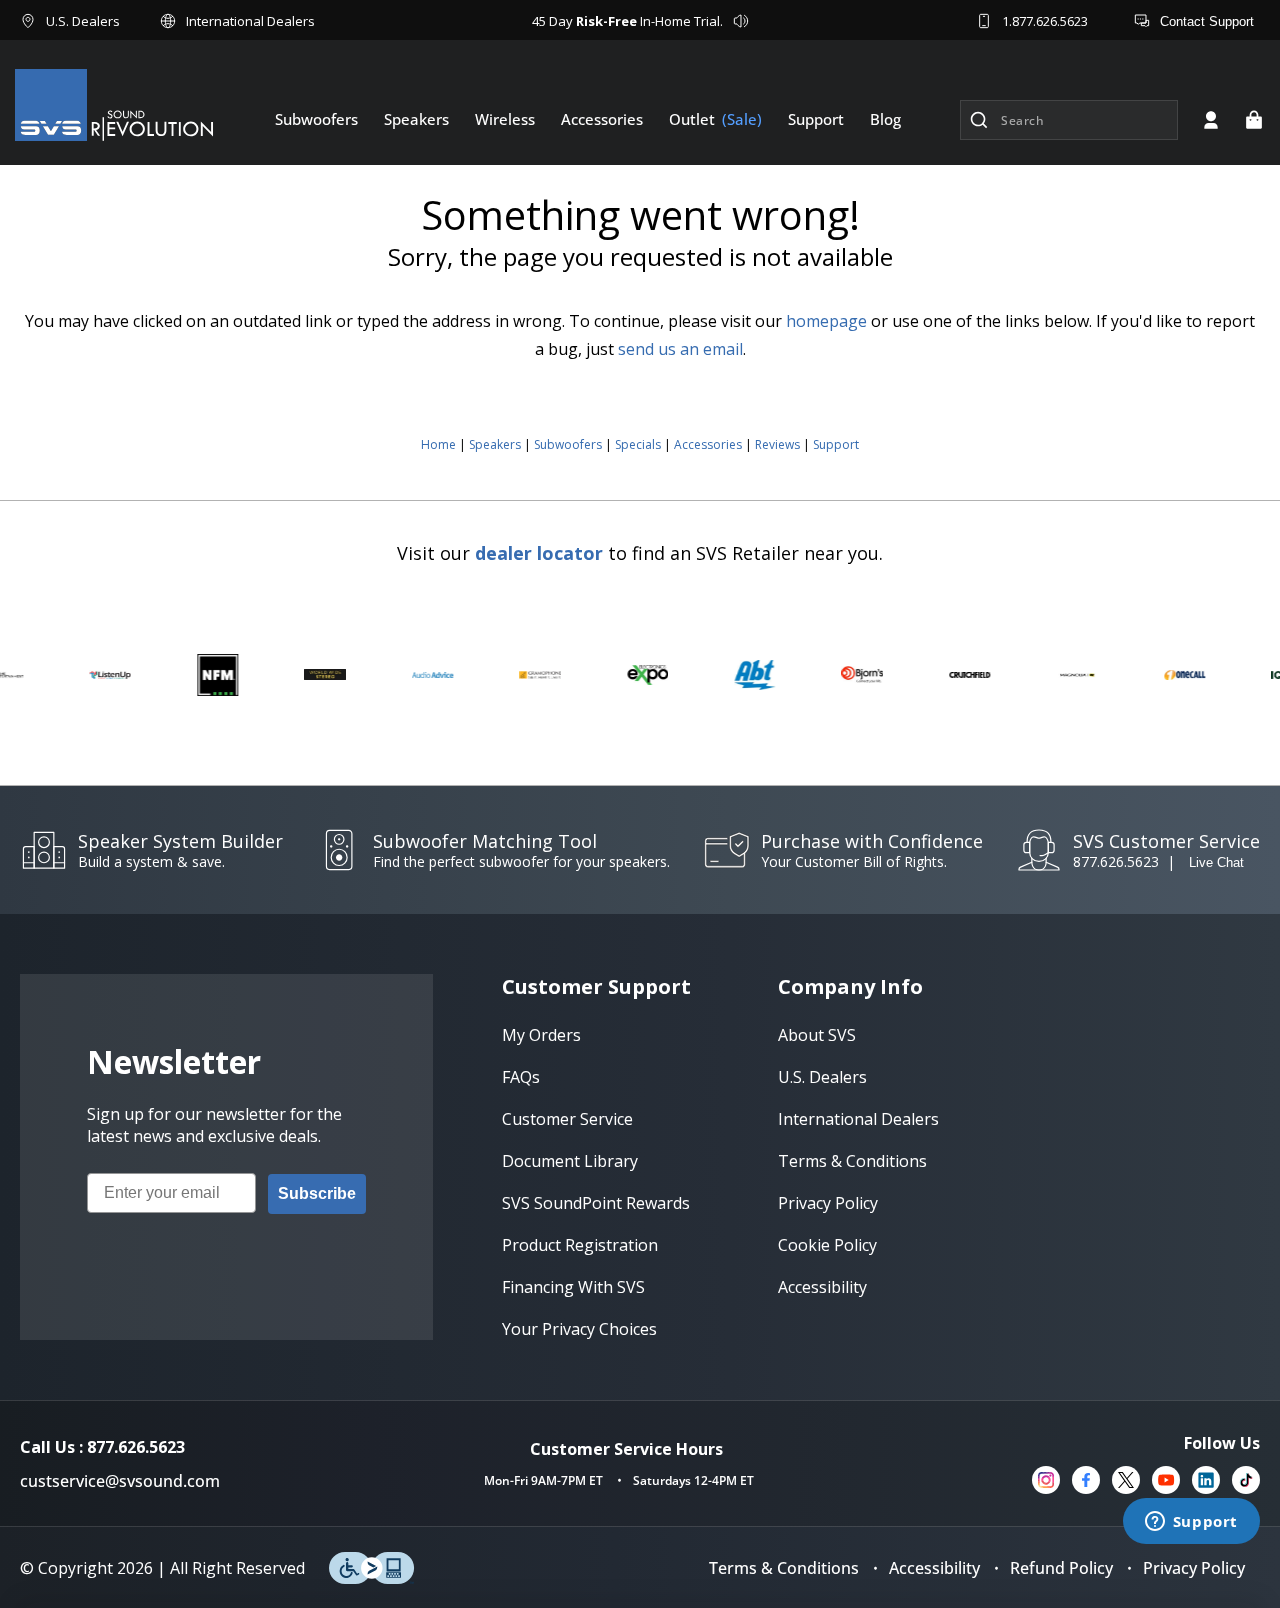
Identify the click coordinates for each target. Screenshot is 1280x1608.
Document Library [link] (570, 1161)
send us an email (680, 349)
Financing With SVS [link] (573, 1287)
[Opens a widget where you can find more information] (1191, 1523)
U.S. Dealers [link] (822, 1077)
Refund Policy (1061, 1568)
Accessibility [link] (822, 1287)
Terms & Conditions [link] (852, 1161)
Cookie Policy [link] (827, 1245)
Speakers (495, 444)
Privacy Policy (1194, 1568)
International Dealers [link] (858, 1119)
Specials (638, 444)
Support (836, 444)
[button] (1254, 120)
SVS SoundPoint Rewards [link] (596, 1203)
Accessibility (934, 1568)
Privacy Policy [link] (828, 1203)
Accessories (708, 444)
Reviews (777, 444)
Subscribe (317, 1193)
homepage (826, 321)
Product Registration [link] (580, 1245)
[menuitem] (316, 119)
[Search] (979, 120)
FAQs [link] (521, 1077)
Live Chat (1216, 862)
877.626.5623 (1116, 861)
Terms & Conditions (784, 1568)
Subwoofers (568, 444)
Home (438, 444)
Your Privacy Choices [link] (579, 1329)
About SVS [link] (817, 1035)
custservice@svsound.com (120, 1481)
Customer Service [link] (567, 1119)
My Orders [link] (541, 1035)
